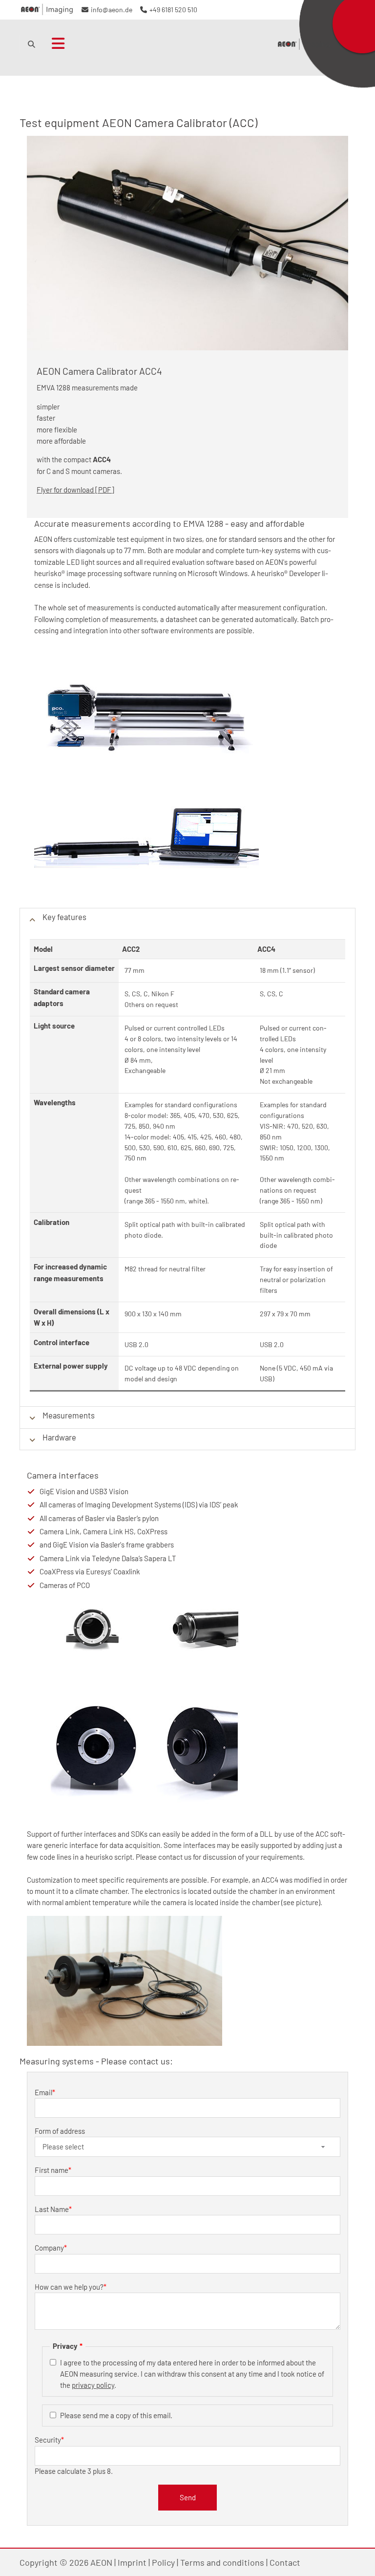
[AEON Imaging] (47, 10)
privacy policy (93, 2385)
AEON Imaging (304, 44)
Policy (163, 2562)
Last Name (53, 2209)
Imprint (132, 2562)
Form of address (60, 2131)
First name (53, 2170)
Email (45, 2092)
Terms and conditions (222, 2562)
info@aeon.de (112, 10)
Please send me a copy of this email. (116, 2415)
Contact (285, 2562)
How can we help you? (71, 2287)
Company (51, 2248)
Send (188, 2497)
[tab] (187, 919)
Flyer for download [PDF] (75, 490)
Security (49, 2440)
